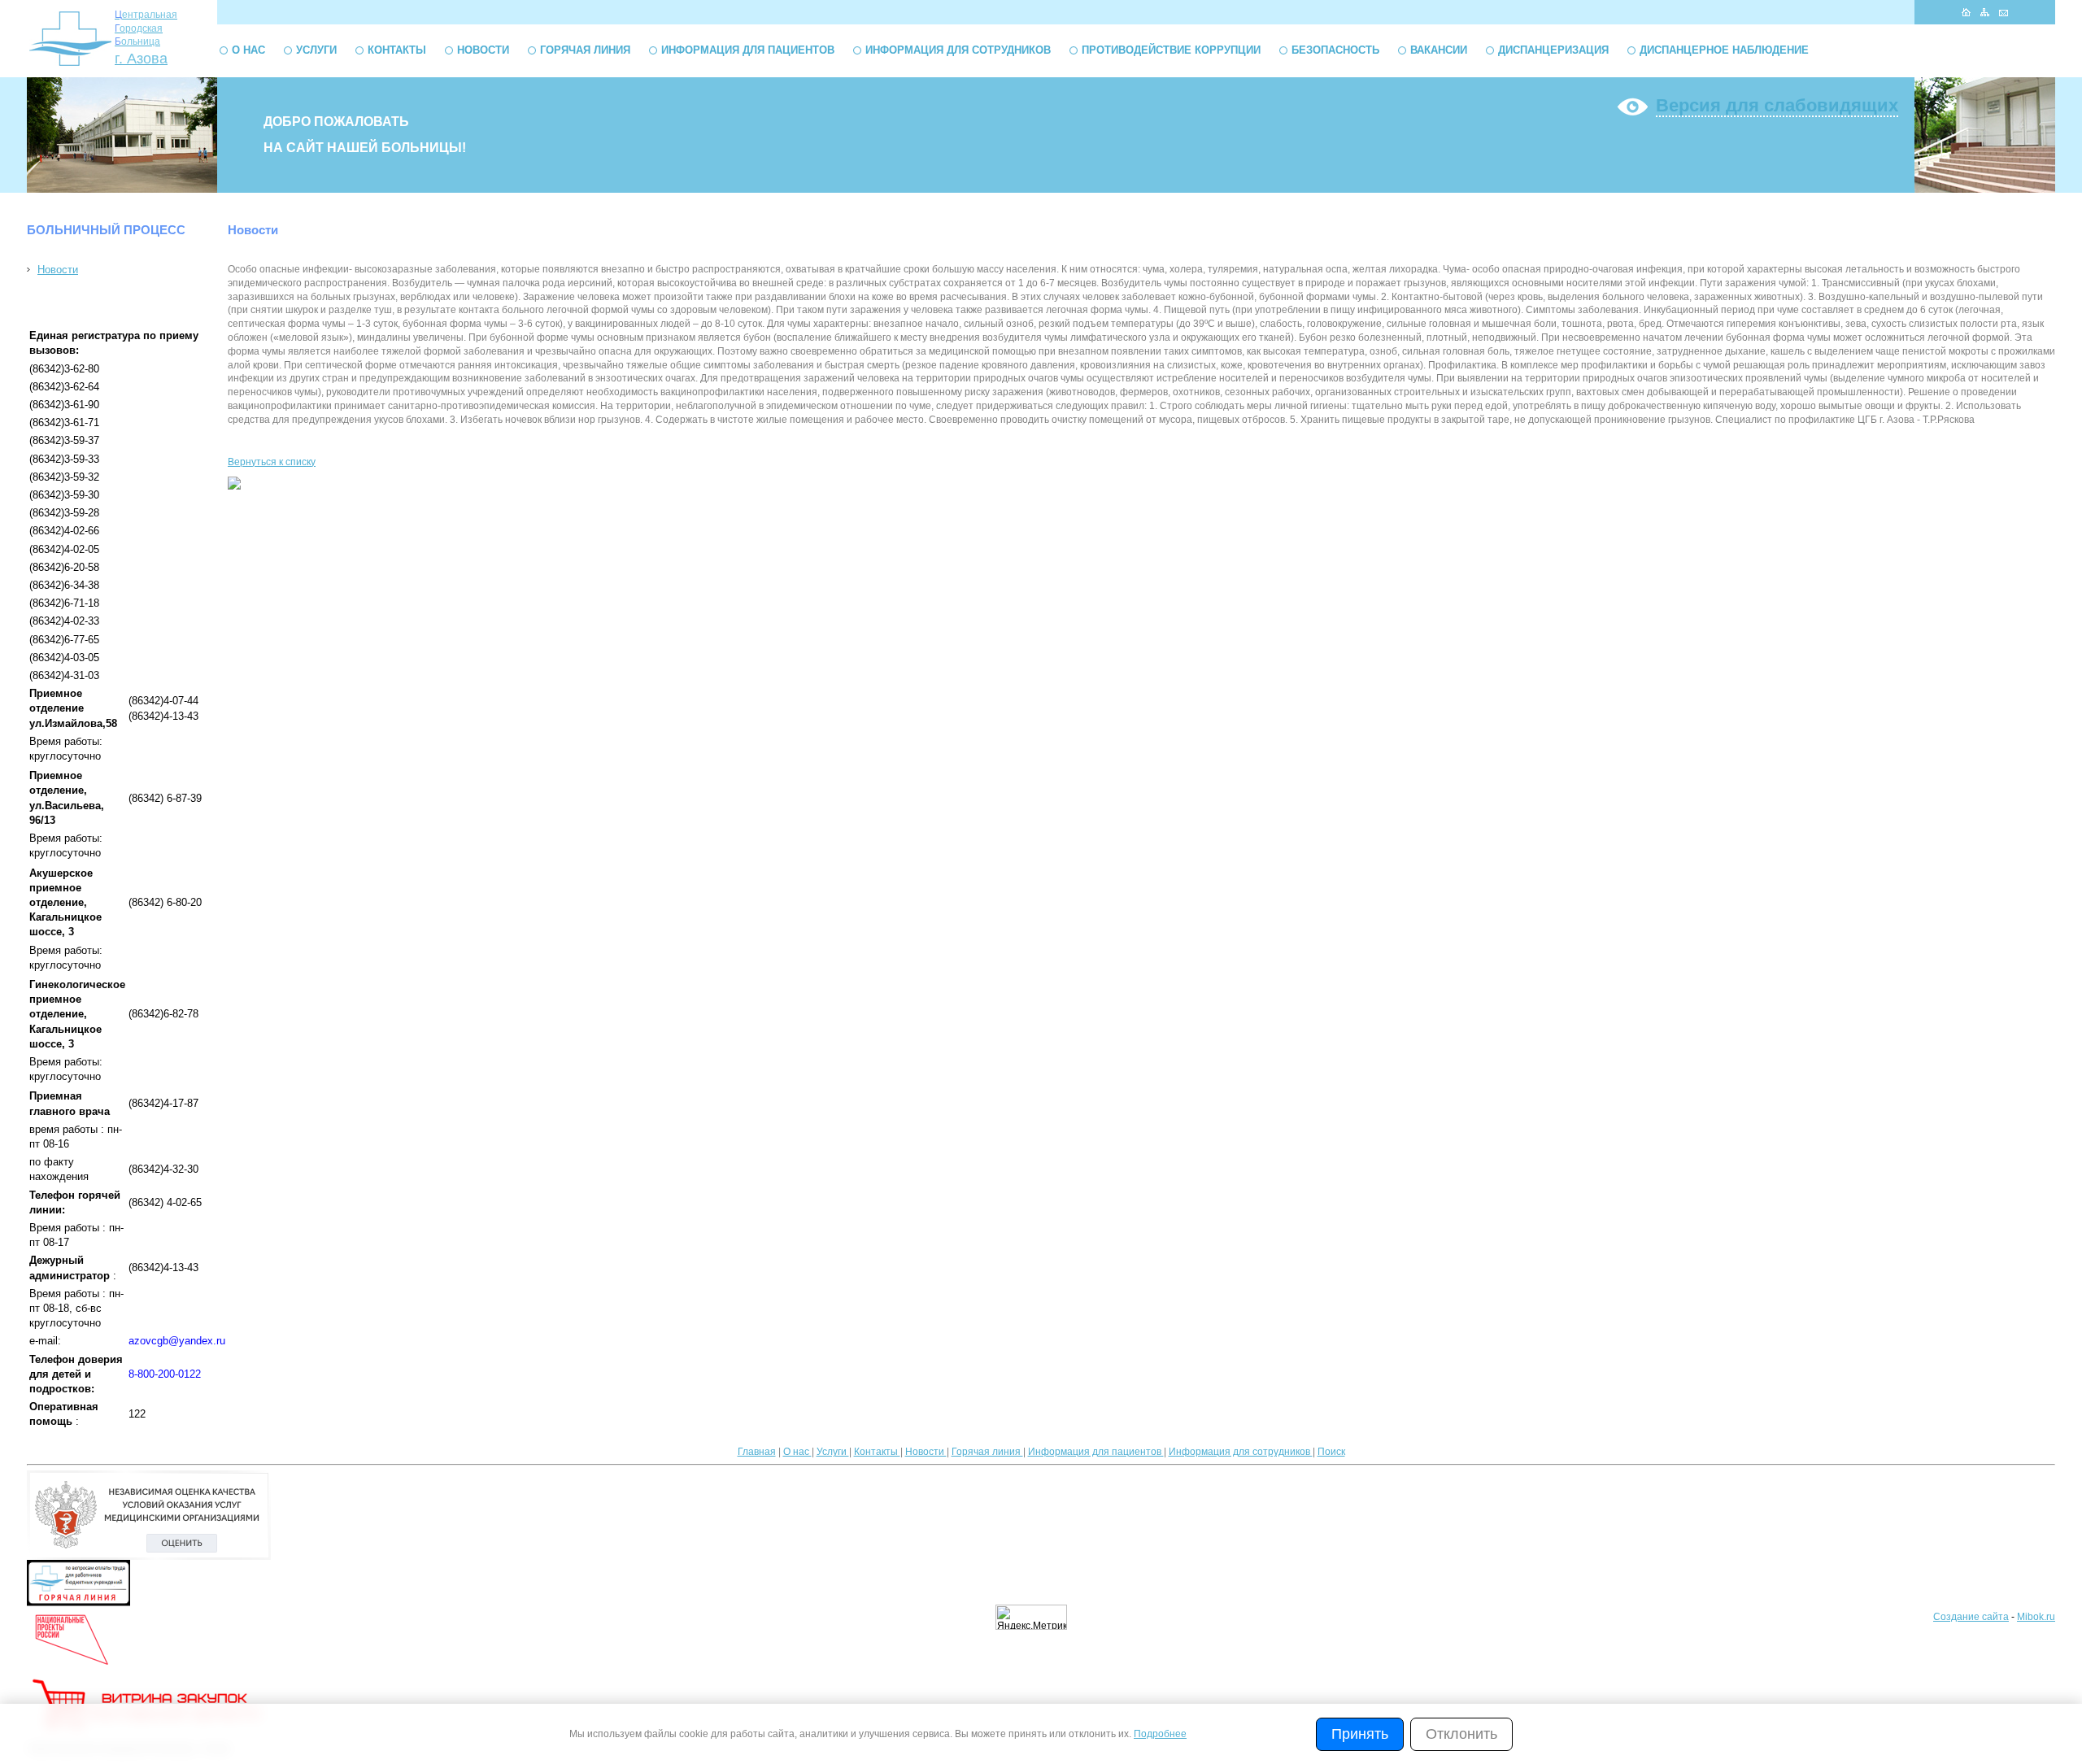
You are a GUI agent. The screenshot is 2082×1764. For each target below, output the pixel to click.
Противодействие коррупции (1171, 50)
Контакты (397, 50)
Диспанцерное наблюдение (1724, 50)
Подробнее (1160, 1734)
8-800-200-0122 (165, 1374)
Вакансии (1439, 50)
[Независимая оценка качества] (149, 1557)
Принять (1360, 1734)
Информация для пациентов (748, 50)
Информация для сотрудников (958, 50)
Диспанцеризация (1553, 50)
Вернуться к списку (272, 462)
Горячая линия (585, 50)
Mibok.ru (2036, 1617)
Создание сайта (1971, 1617)
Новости (483, 50)
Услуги (316, 50)
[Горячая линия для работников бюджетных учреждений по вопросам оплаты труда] (78, 1603)
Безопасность (1335, 50)
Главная (757, 1452)
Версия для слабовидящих (1777, 105)
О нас (248, 50)
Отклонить (1461, 1734)
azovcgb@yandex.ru (177, 1341)
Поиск (1331, 1452)
